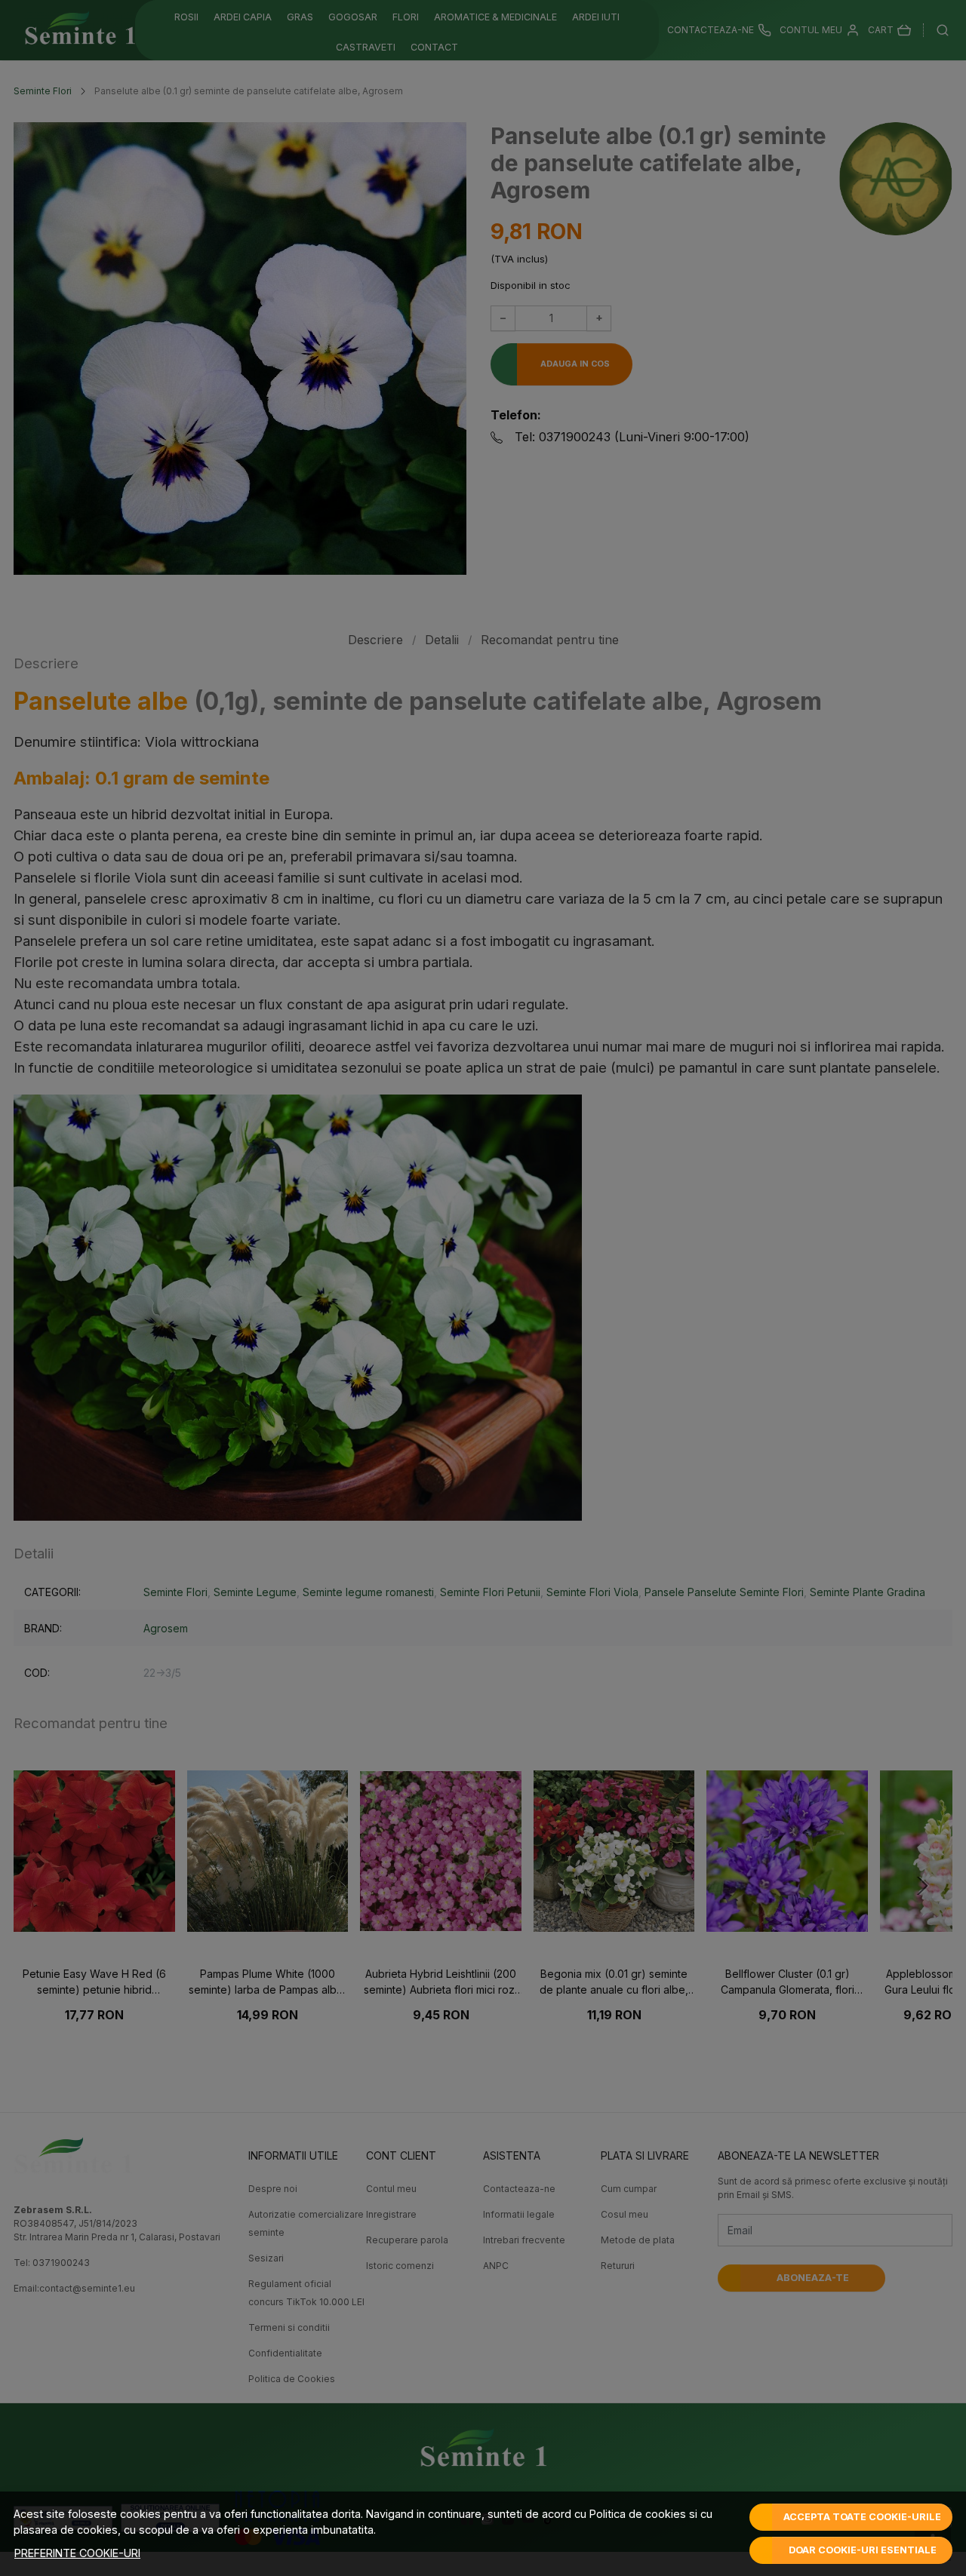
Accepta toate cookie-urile (862, 2517)
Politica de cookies (638, 2514)
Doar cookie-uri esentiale (863, 2550)
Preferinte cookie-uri (77, 2553)
